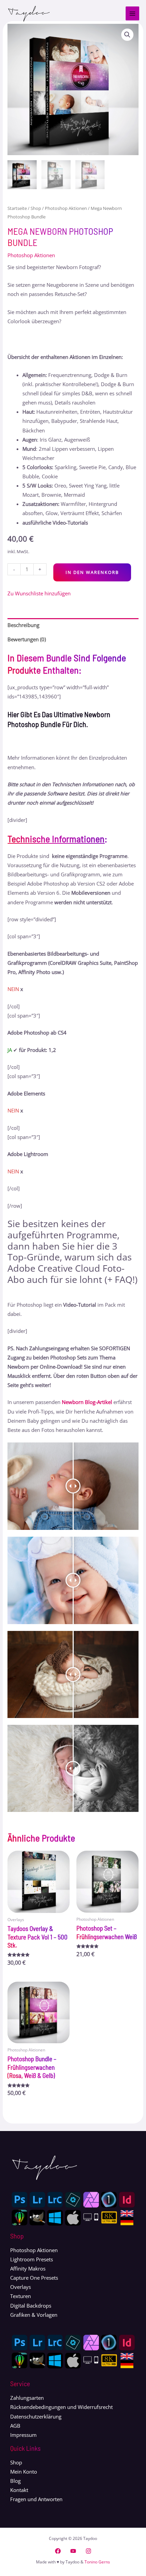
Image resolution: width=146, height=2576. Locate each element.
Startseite (17, 208)
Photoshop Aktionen (66, 208)
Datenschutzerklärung (36, 2416)
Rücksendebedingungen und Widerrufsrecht (61, 2407)
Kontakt (19, 2490)
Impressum (23, 2435)
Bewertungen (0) (27, 639)
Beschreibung (23, 625)
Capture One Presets (34, 2278)
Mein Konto (24, 2472)
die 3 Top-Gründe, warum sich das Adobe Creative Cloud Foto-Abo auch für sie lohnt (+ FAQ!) (72, 1263)
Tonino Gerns (97, 2562)
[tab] (73, 625)
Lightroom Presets (32, 2259)
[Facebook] (58, 2551)
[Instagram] (88, 2551)
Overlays (21, 2287)
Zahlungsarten (27, 2398)
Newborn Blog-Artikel (87, 1402)
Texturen (21, 2296)
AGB (15, 2426)
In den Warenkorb (92, 572)
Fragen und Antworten (36, 2499)
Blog (15, 2481)
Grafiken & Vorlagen (34, 2315)
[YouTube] (73, 2551)
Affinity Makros (28, 2268)
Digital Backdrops (31, 2306)
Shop (36, 208)
